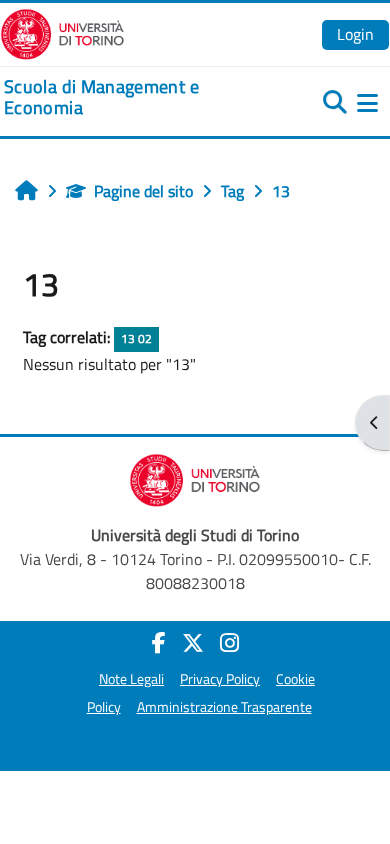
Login (355, 34)
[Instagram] (229, 643)
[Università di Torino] (62, 32)
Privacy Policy (220, 679)
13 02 (136, 338)
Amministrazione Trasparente (224, 707)
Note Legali (131, 679)
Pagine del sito (143, 191)
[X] (193, 643)
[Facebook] (159, 643)
